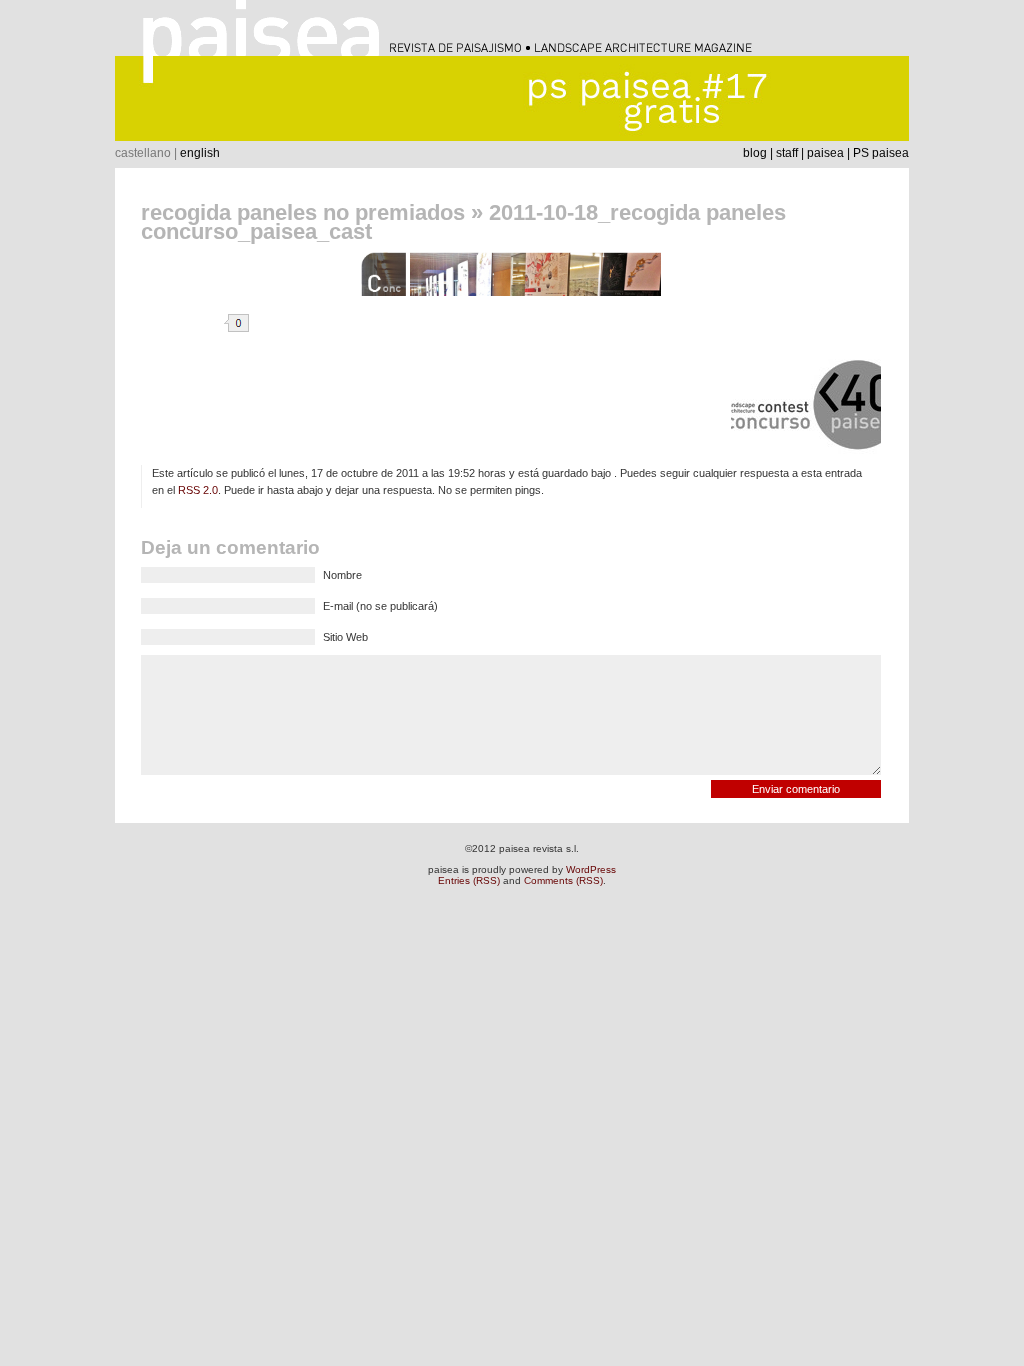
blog (755, 153)
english (200, 153)
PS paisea (881, 153)
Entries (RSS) (469, 880)
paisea (825, 153)
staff (787, 153)
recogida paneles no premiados (303, 212)
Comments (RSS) (563, 880)
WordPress (591, 869)
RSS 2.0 (198, 490)
